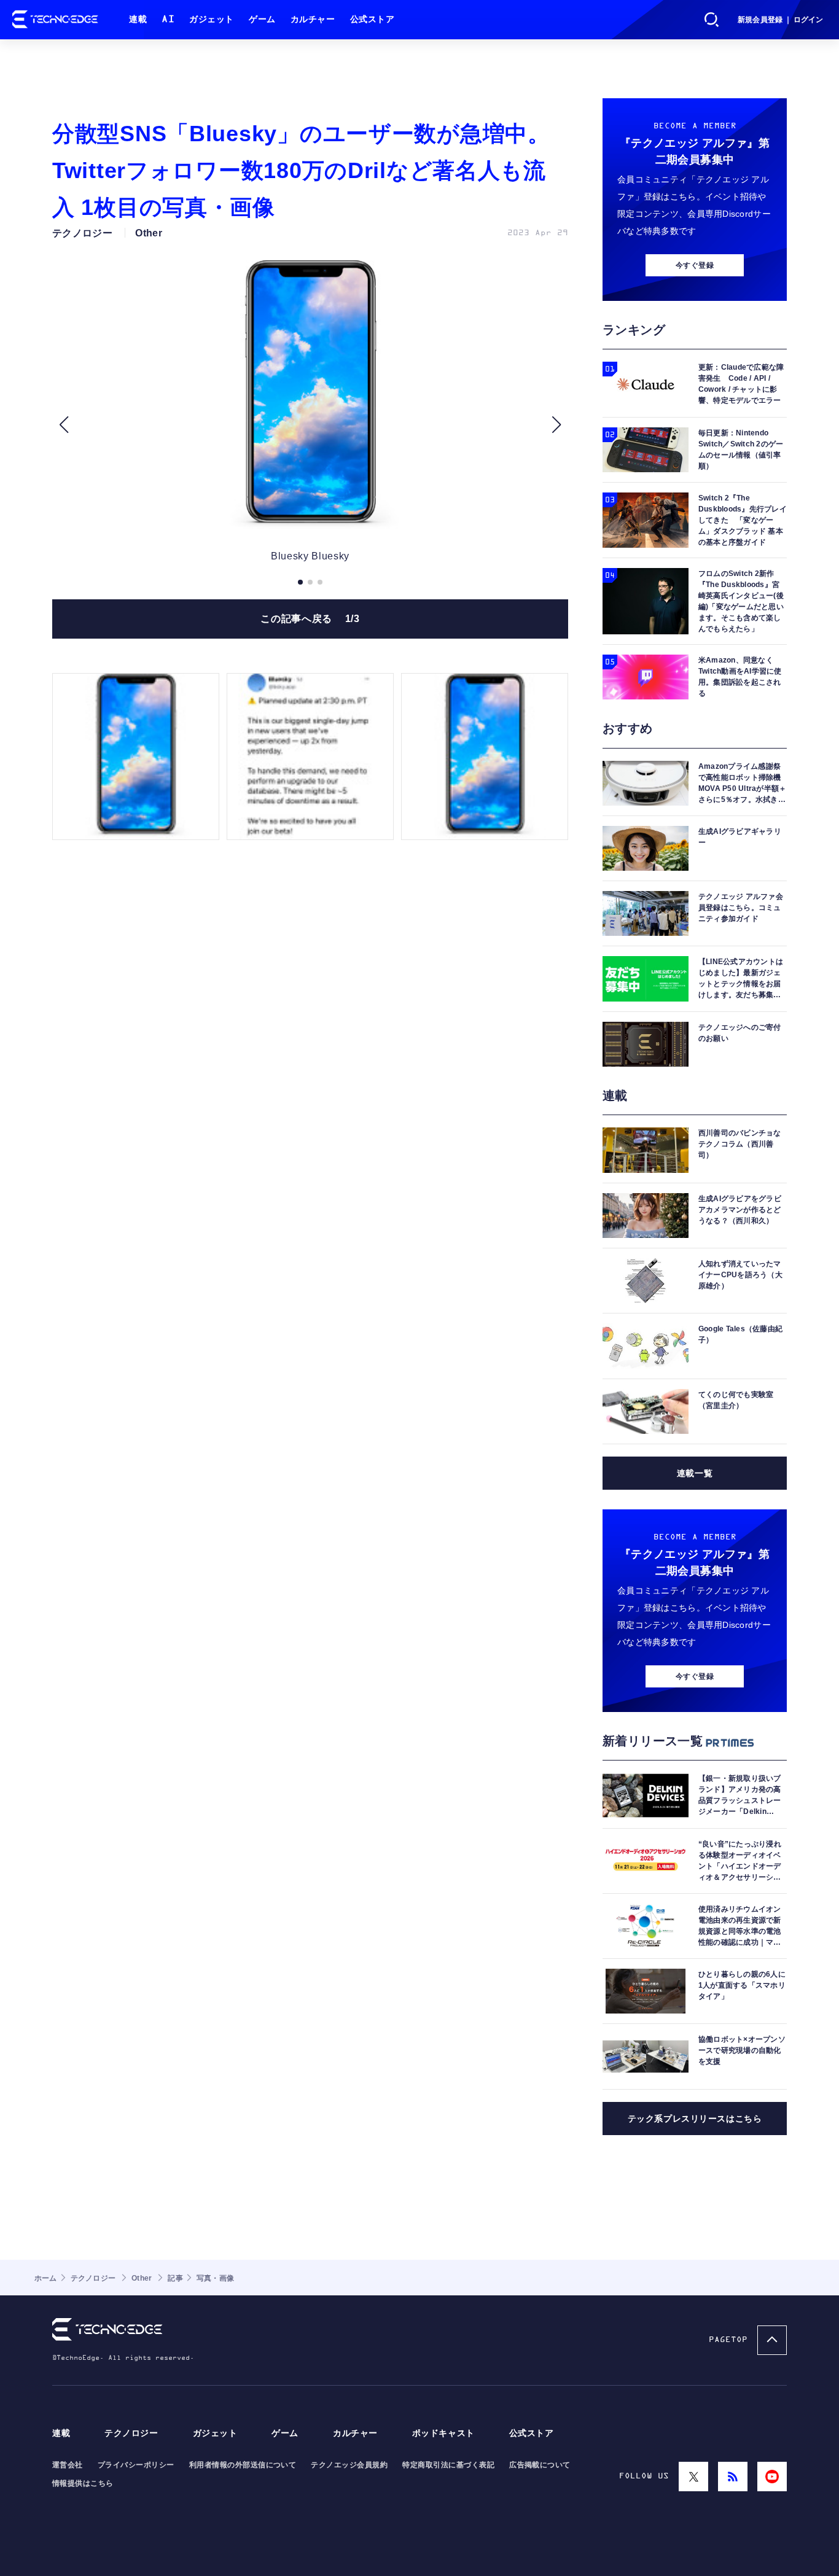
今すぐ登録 (695, 265)
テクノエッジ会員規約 (349, 2465)
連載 (138, 19)
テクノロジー (131, 2433)
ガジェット (212, 19)
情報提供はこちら (83, 2483)
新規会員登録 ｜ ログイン (780, 20)
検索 (712, 20)
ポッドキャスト (443, 2433)
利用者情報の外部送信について (243, 2465)
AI (168, 19)
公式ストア (373, 19)
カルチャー (313, 19)
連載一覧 (695, 1473)
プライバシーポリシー (136, 2465)
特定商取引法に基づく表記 (448, 2465)
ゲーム (262, 19)
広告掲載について (540, 2465)
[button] (64, 425)
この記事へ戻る (310, 619)
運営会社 (68, 2465)
